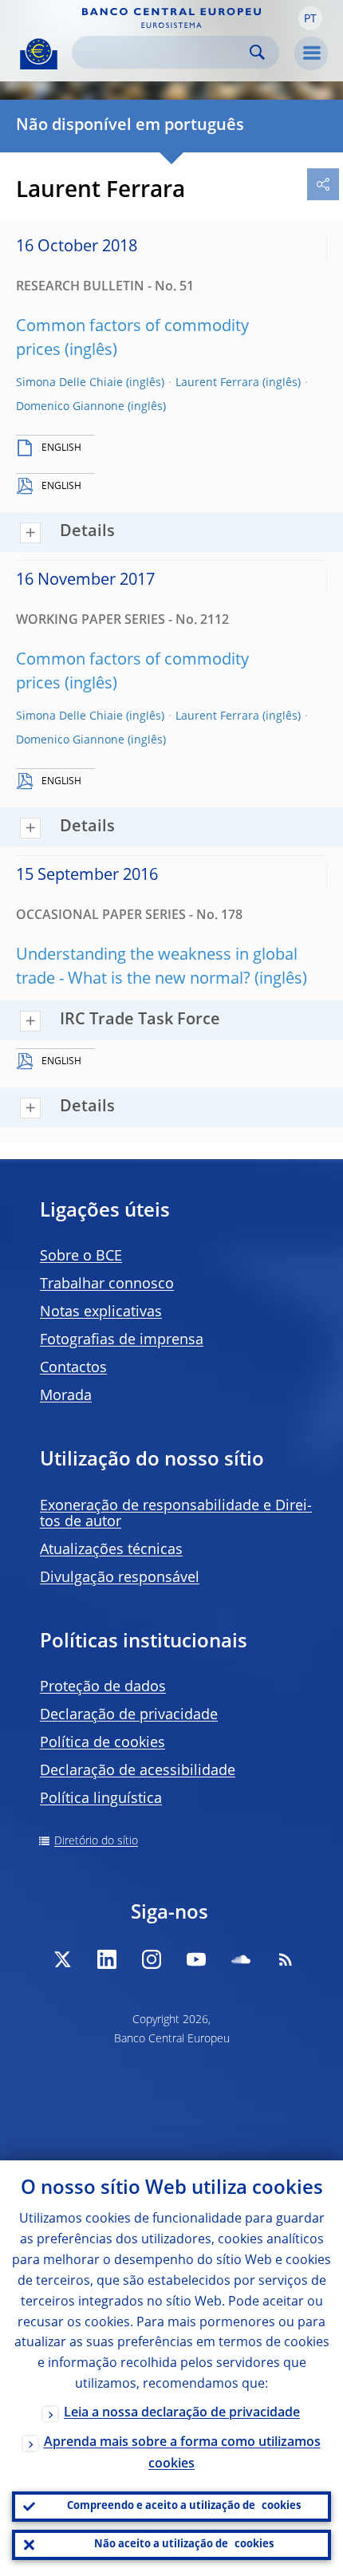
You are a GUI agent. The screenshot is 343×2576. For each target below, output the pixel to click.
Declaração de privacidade (129, 1715)
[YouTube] (196, 1959)
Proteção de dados (103, 1687)
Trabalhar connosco (107, 1284)
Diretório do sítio (96, 1841)
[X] (62, 1959)
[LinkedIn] (107, 1959)
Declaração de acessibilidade (138, 1771)
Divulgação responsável (120, 1578)
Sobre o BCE (81, 1256)
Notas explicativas (101, 1312)
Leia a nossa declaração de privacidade (182, 2413)
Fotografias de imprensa (122, 1340)
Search (257, 52)
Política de (103, 1743)
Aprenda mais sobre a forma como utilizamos (182, 2454)
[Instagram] (152, 1959)
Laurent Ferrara (217, 383)
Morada (66, 1396)
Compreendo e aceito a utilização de (184, 2506)
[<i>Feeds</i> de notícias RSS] (286, 1959)
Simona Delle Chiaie (69, 383)
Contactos (73, 1368)
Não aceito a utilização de (184, 2544)
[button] (310, 18)
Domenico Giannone (70, 407)
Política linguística (101, 1799)
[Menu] (311, 53)
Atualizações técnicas (111, 1550)
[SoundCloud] (241, 1959)
